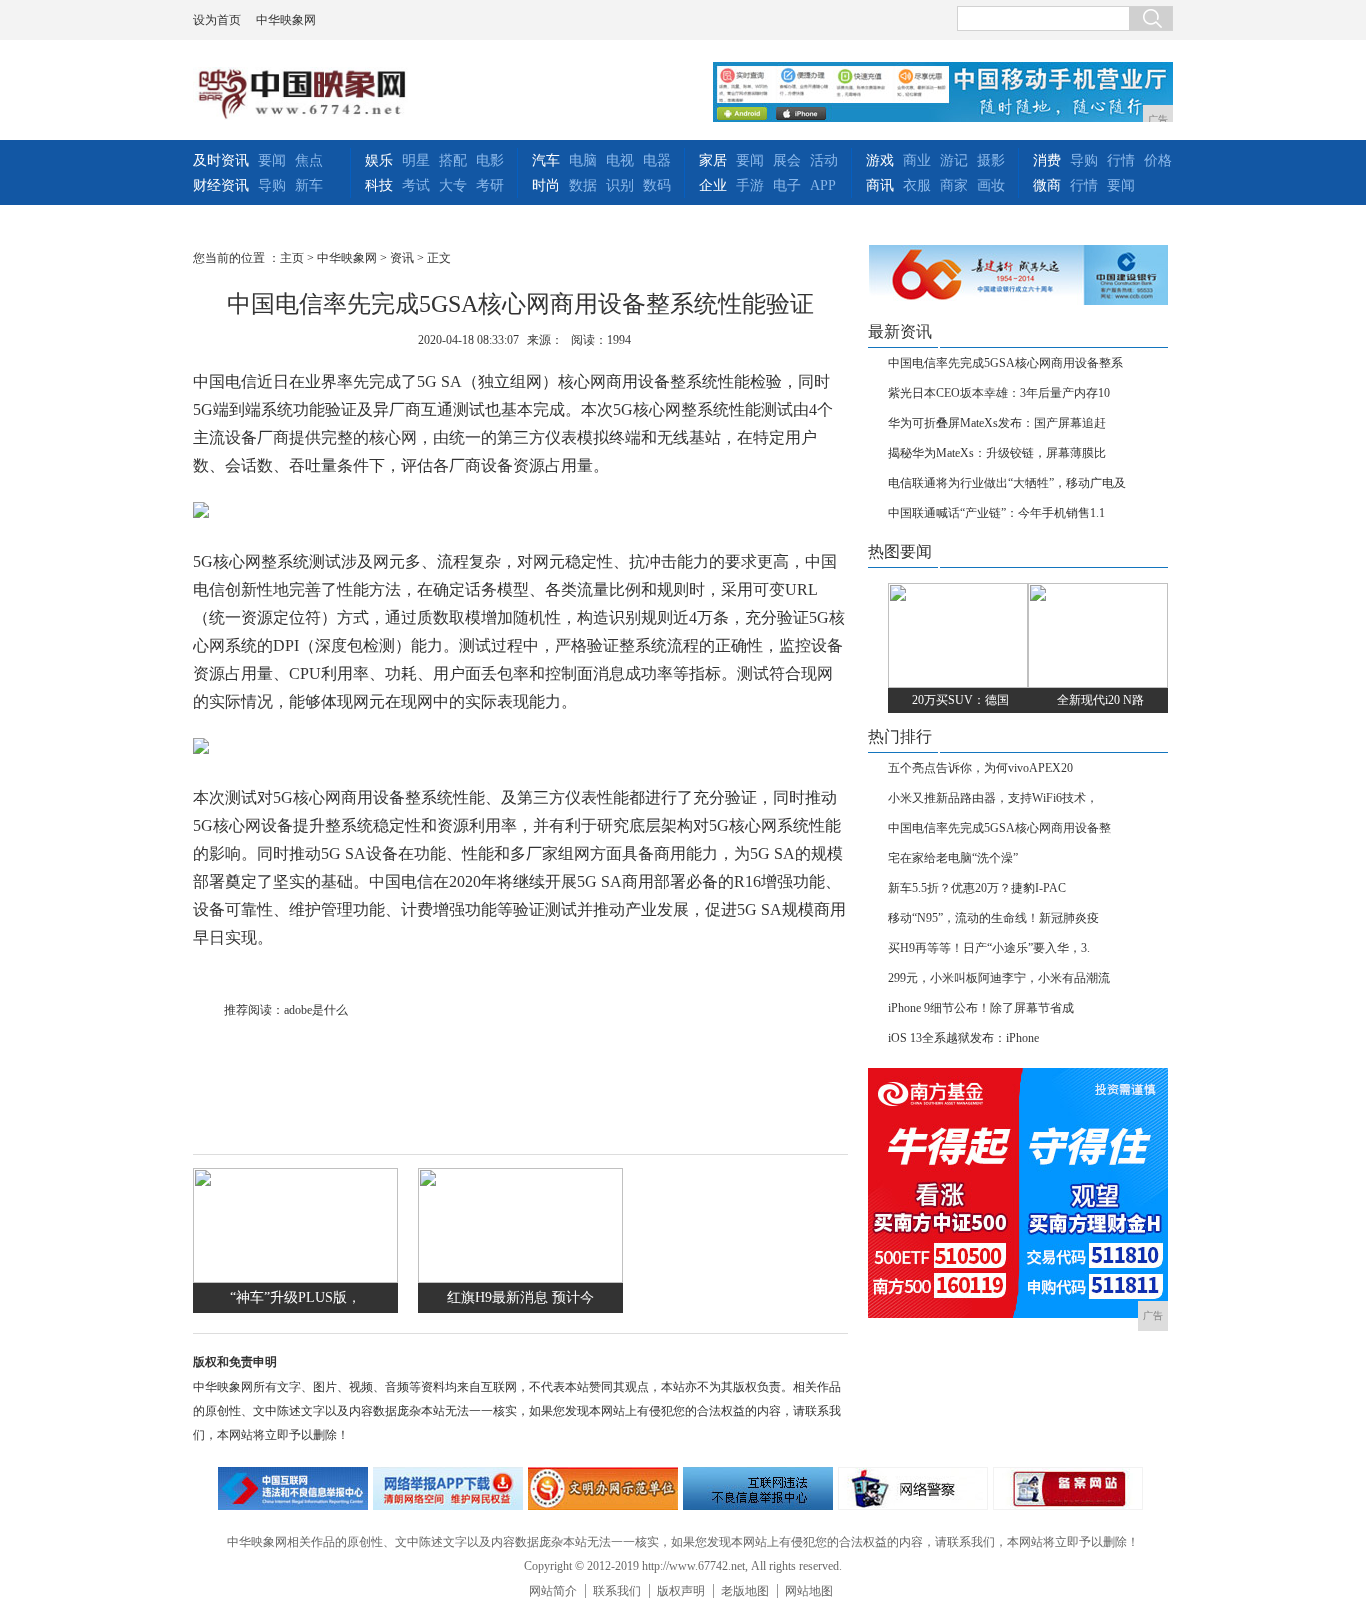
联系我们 (617, 1591)
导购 (272, 185)
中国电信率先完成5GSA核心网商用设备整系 (1005, 363)
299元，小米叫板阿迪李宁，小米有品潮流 (999, 978)
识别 (620, 185)
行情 (1121, 160)
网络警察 (913, 1488)
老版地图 (745, 1591)
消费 (1047, 160)
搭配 (453, 160)
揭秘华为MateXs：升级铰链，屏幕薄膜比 (997, 453)
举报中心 (758, 1488)
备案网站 (1068, 1488)
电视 (620, 160)
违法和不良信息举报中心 (293, 1488)
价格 (1158, 160)
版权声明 (681, 1591)
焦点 (309, 160)
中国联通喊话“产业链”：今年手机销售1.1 (996, 513)
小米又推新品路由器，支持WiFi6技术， (993, 798)
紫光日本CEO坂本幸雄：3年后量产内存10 (999, 393)
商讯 (880, 185)
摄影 (991, 160)
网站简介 (553, 1591)
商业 (917, 160)
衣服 (917, 185)
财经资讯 (221, 185)
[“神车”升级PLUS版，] (295, 1278)
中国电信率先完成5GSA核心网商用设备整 (999, 828)
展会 (787, 160)
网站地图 (809, 1591)
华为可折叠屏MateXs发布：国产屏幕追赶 (997, 423)
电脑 (583, 160)
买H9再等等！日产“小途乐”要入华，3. (989, 948)
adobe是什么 (316, 1010)
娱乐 (379, 160)
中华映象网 (286, 20)
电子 (787, 185)
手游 (750, 185)
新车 (309, 185)
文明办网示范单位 (603, 1488)
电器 (657, 160)
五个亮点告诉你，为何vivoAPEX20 (980, 768)
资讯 (402, 258)
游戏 (880, 160)
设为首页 (217, 20)
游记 (954, 160)
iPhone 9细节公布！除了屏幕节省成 (981, 1008)
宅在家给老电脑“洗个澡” (953, 858)
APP (823, 185)
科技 (379, 185)
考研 (490, 185)
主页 (292, 258)
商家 (954, 185)
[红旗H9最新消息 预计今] (520, 1278)
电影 (490, 160)
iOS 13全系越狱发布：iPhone (963, 1038)
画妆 (991, 185)
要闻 (272, 160)
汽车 (546, 160)
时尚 (546, 185)
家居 (713, 160)
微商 (1047, 185)
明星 (416, 160)
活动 (824, 160)
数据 (583, 185)
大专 (453, 185)
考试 (416, 185)
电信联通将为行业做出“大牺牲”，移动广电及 (1007, 483)
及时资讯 (221, 160)
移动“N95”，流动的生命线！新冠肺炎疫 (993, 918)
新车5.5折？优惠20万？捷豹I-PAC (977, 888)
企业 (713, 185)
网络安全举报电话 (448, 1488)
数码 (657, 185)
